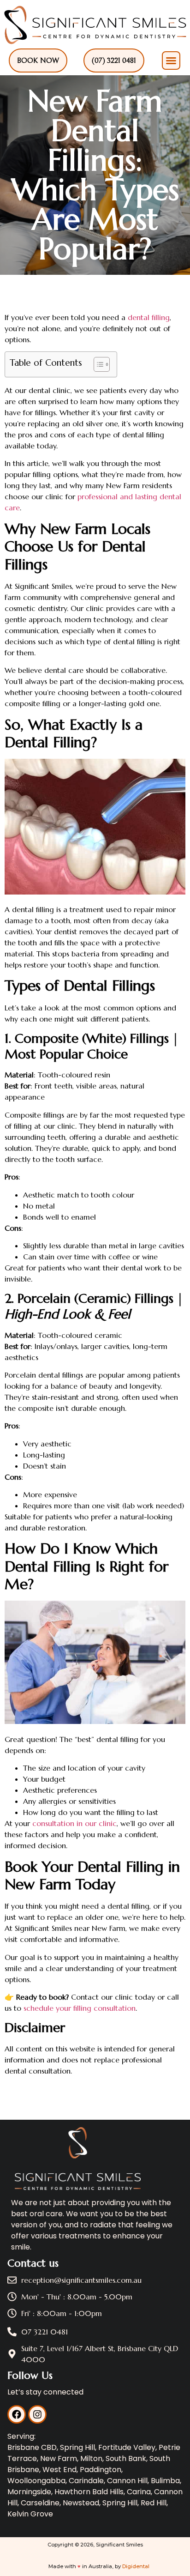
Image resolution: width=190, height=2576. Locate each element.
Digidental (136, 2566)
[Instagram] (37, 2414)
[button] (171, 60)
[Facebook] (17, 2414)
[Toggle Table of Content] (97, 364)
